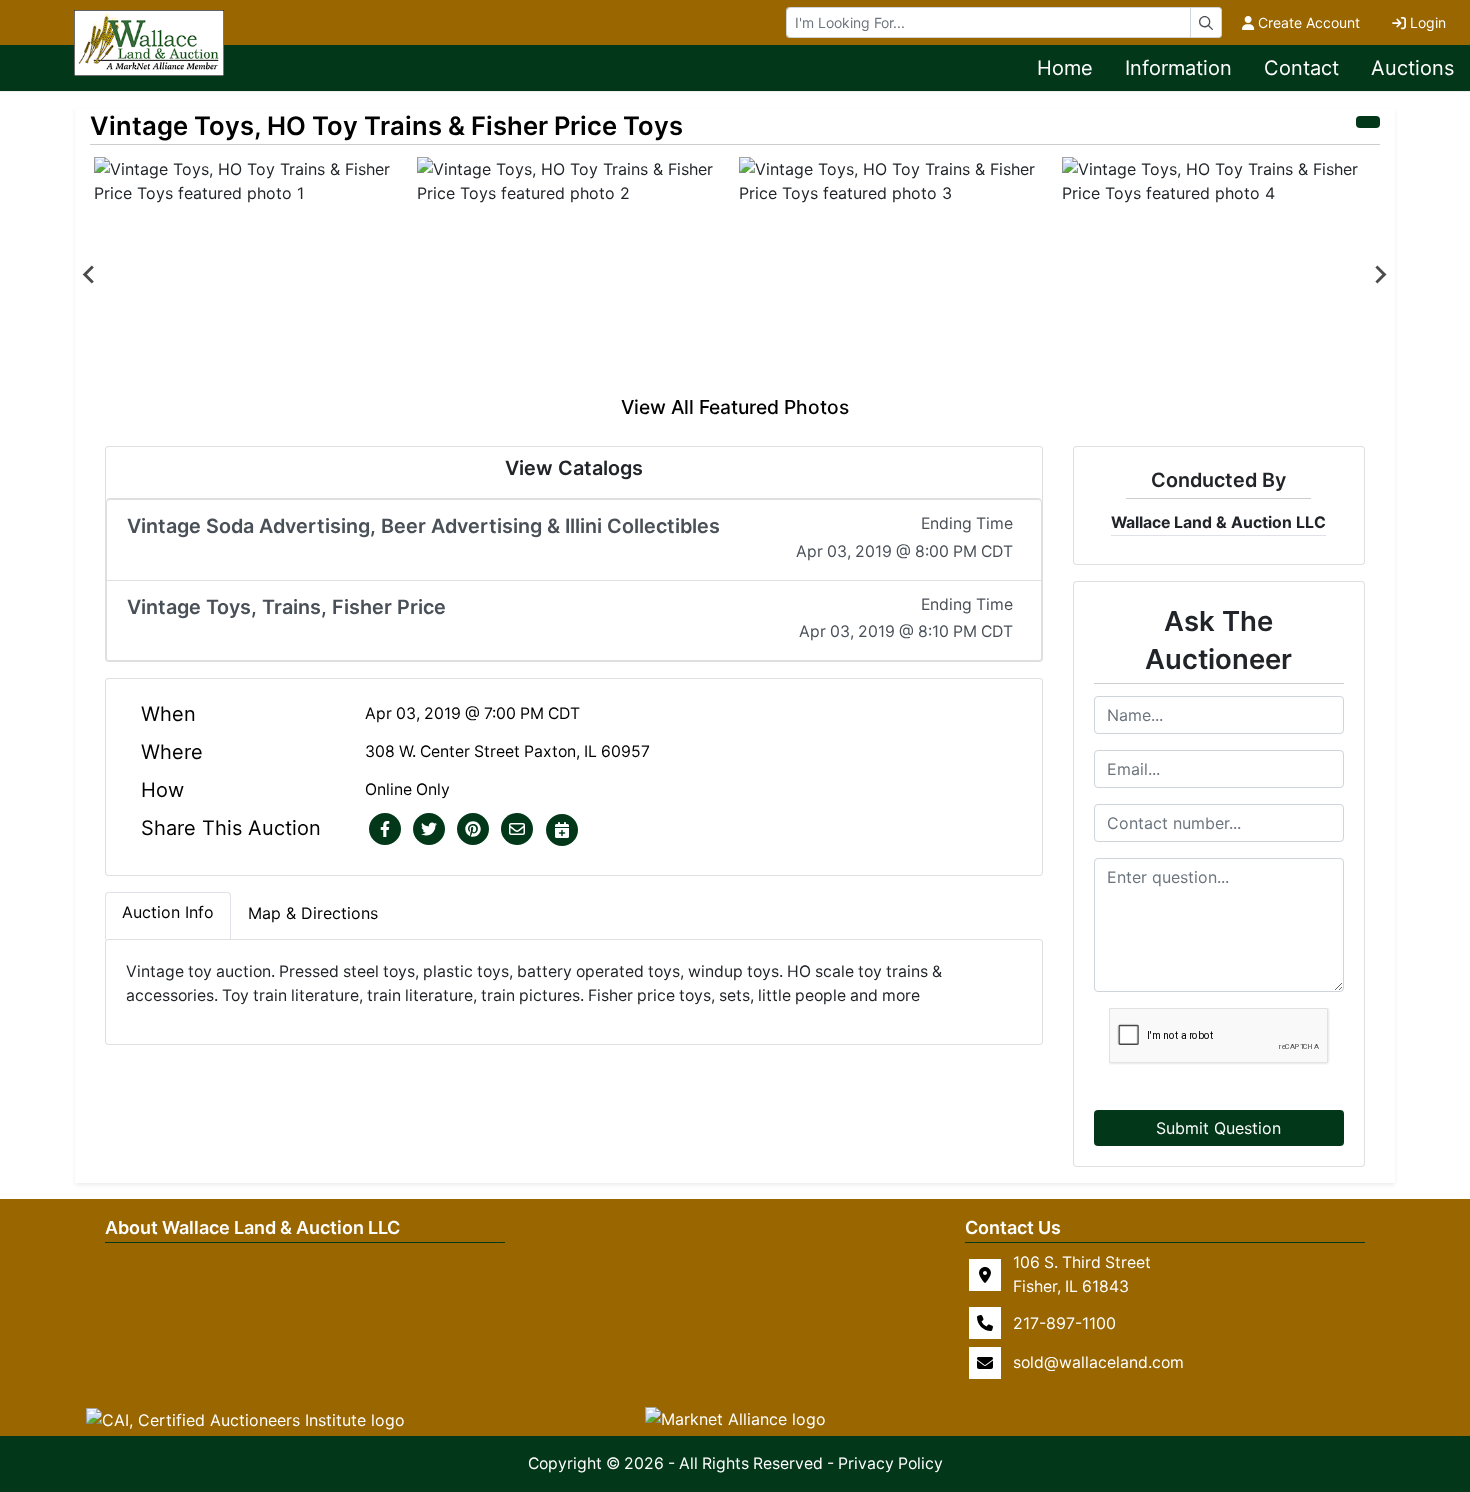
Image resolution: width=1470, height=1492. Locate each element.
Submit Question (1218, 1128)
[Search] (1206, 22)
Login (1428, 22)
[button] (385, 830)
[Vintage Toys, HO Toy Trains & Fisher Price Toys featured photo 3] (896, 275)
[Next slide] (1380, 275)
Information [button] (1178, 68)
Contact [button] (1301, 68)
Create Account (1309, 22)
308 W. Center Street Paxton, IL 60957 (507, 751)
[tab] (168, 916)
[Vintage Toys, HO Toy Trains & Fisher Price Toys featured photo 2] (574, 275)
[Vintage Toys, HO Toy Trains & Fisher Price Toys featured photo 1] (251, 275)
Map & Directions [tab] (313, 913)
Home (1065, 68)
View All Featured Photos (735, 407)
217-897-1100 (1064, 1323)
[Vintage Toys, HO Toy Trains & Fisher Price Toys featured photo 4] (1219, 275)
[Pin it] (473, 830)
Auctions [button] (1412, 68)
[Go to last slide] (90, 275)
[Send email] (517, 830)
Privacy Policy (890, 1463)
